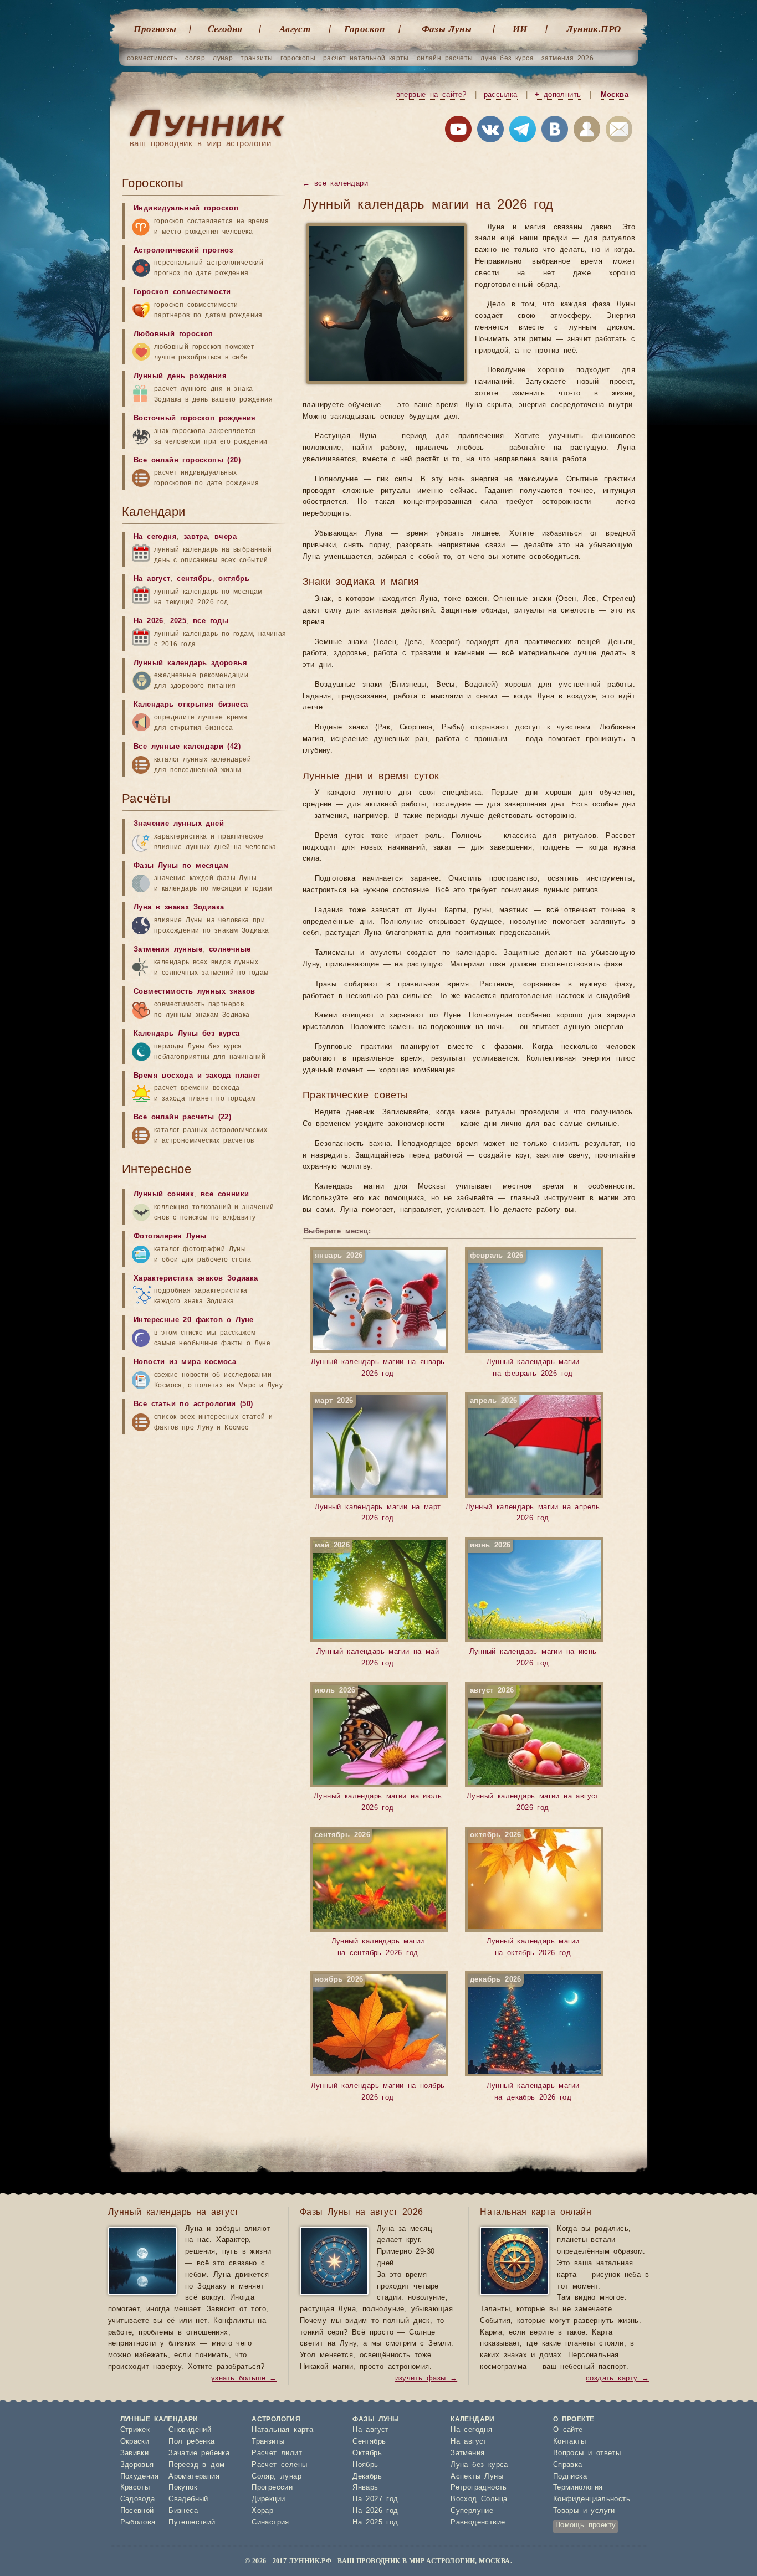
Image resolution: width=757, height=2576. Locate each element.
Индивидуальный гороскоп (186, 209)
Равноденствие (478, 2523)
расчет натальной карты (366, 58)
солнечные (230, 950)
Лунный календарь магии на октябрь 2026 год (525, 1894)
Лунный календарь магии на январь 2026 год (378, 1315)
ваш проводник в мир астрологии (200, 144)
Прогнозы (155, 29)
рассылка (501, 95)
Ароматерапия (194, 2477)
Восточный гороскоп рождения (195, 418)
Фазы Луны (447, 29)
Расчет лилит (277, 2453)
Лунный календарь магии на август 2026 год (533, 1750)
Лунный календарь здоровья (190, 663)
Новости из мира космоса (185, 1362)
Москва (615, 95)
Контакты (569, 2442)
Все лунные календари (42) (187, 747)
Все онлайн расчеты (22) (182, 1117)
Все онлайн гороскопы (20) (187, 461)
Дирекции (268, 2499)
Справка (568, 2465)
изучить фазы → (426, 2379)
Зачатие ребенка (199, 2453)
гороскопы (298, 58)
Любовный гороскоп (173, 334)
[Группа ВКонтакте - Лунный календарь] (555, 131)
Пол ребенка (191, 2442)
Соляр (263, 2477)
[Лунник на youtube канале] (458, 131)
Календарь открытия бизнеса (191, 705)
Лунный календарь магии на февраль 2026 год (525, 1315)
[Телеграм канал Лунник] (523, 131)
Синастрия (270, 2523)
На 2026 (149, 621)
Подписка (570, 2477)
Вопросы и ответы (587, 2453)
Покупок (183, 2488)
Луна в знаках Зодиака (179, 907)
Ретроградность (479, 2488)
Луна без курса (479, 2465)
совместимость (152, 58)
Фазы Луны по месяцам (181, 866)
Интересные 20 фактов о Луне (194, 1320)
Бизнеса (183, 2511)
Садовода (138, 2499)
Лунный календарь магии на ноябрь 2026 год (378, 2039)
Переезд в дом (196, 2465)
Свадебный (188, 2499)
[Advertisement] (205, 1860)
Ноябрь (365, 2465)
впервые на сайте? (431, 95)
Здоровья (137, 2465)
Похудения (140, 2477)
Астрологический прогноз (183, 251)
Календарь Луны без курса (187, 1034)
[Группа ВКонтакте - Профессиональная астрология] (490, 131)
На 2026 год (375, 2511)
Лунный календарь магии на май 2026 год (377, 1605)
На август (152, 579)
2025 (178, 621)
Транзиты (268, 2442)
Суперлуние (472, 2511)
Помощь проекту (586, 2525)
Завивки (135, 2453)
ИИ (520, 29)
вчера (226, 537)
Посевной (137, 2511)
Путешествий (192, 2523)
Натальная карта (282, 2430)
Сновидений (190, 2430)
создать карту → (617, 2379)
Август (295, 29)
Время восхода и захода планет (197, 1076)
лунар (223, 58)
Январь (365, 2488)
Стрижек (135, 2430)
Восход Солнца (479, 2499)
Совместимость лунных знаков (195, 992)
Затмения (467, 2453)
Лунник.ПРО (594, 29)
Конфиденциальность (592, 2499)
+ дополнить (558, 95)
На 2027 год (375, 2499)
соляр (195, 58)
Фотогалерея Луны (170, 1236)
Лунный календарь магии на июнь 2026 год (533, 1605)
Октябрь (367, 2453)
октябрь (234, 579)
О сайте (568, 2430)
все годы (211, 621)
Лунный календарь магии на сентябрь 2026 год (369, 1894)
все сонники (225, 1194)
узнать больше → (244, 2379)
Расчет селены (279, 2465)
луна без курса (507, 58)
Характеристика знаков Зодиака (196, 1279)
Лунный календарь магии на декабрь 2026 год (525, 2039)
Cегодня (225, 29)
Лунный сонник (164, 1194)
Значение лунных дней (179, 824)
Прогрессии (272, 2488)
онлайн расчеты (445, 58)
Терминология (578, 2488)
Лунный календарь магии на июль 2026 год (378, 1750)
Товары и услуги (584, 2511)
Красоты (135, 2488)
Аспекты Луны (477, 2477)
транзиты (257, 58)
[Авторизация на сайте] (587, 131)
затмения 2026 (567, 58)
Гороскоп (364, 29)
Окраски (135, 2442)
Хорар (262, 2511)
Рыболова (138, 2523)
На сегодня (155, 537)
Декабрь (367, 2477)
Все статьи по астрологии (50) (193, 1404)
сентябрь (194, 579)
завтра (196, 537)
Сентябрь (369, 2442)
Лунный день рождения (180, 376)
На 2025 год (375, 2523)
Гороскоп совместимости (182, 292)
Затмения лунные (168, 950)
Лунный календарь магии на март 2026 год (378, 1460)
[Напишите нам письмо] (619, 131)
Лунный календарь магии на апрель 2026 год (533, 1460)
